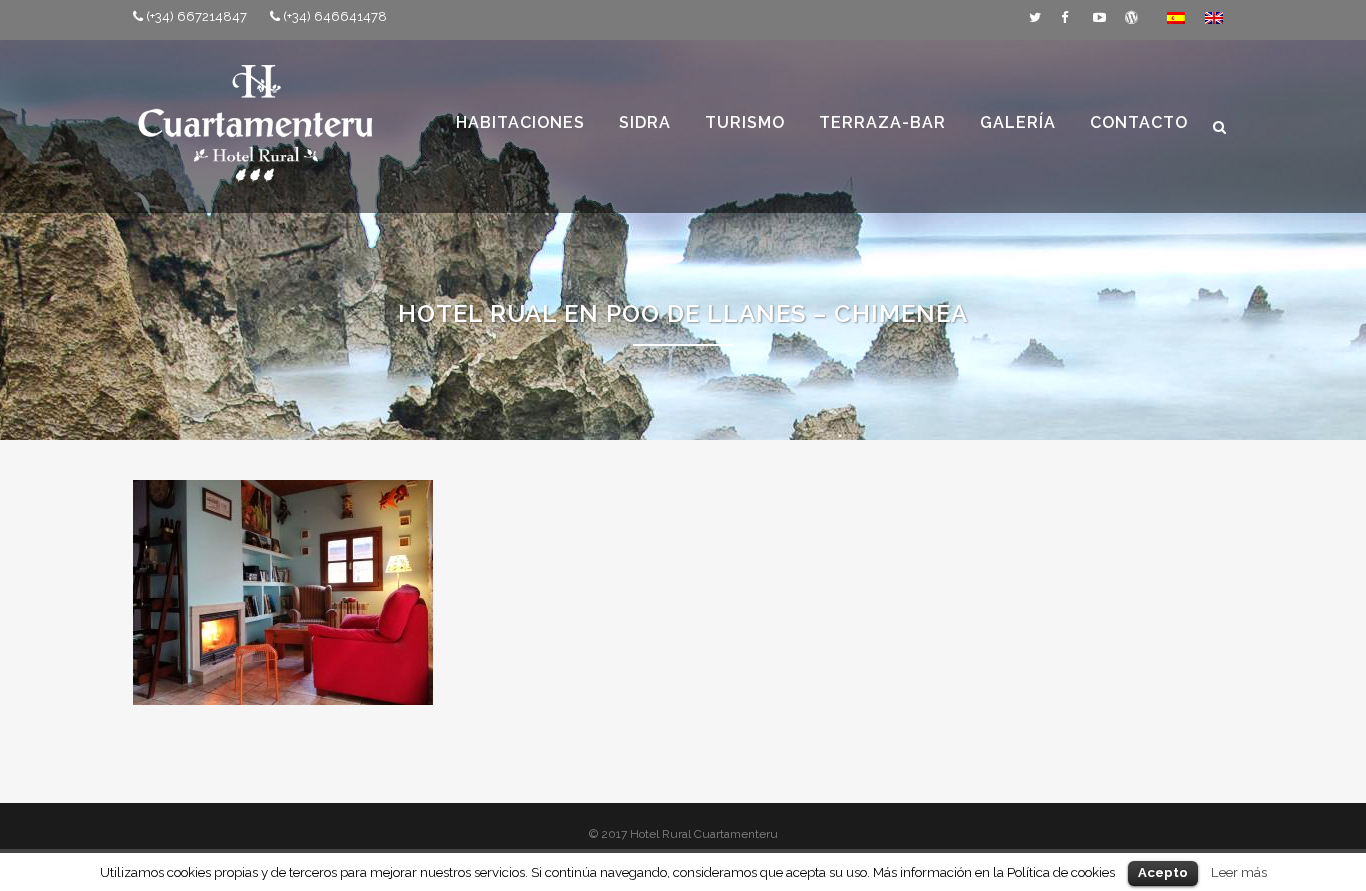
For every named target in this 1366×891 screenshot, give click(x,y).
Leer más (1239, 872)
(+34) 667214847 (196, 16)
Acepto (1163, 872)
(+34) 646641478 (335, 16)
